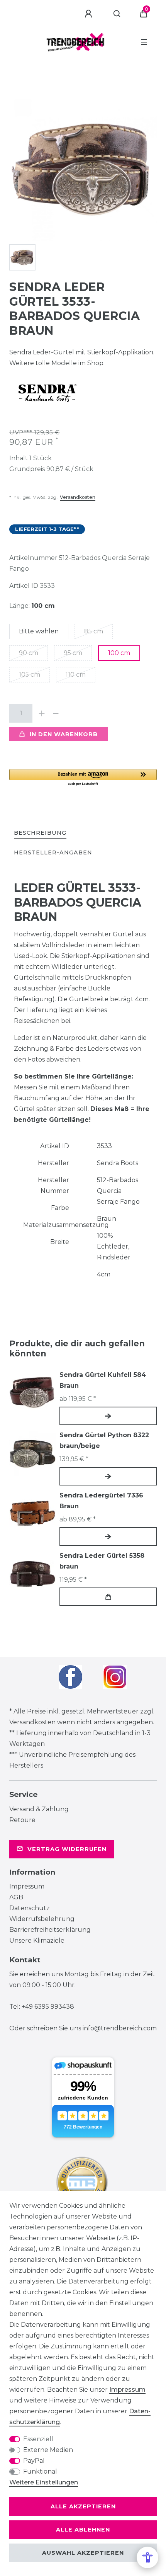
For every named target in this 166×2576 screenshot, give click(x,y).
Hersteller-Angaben (53, 852)
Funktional (40, 2471)
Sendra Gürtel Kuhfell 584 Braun (103, 1380)
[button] (83, 778)
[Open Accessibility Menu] (147, 2557)
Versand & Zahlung (39, 1809)
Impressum (27, 1886)
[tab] (40, 833)
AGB (16, 1897)
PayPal (34, 2461)
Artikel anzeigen (108, 1416)
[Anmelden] (90, 14)
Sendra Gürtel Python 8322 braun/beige (104, 1440)
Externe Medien (48, 2450)
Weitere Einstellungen (44, 2482)
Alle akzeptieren (83, 2506)
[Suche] (117, 14)
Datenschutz (30, 1908)
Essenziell (38, 2439)
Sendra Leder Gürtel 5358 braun (102, 1561)
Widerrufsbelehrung (42, 1919)
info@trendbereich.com (120, 2028)
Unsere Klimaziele (37, 1941)
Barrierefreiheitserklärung (50, 1930)
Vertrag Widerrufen (67, 1849)
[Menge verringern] (56, 713)
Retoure (22, 1820)
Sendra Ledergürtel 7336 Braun (101, 1501)
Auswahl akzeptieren (83, 2553)
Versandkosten (78, 497)
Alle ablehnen (83, 2530)
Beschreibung (40, 833)
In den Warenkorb (64, 734)
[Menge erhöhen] (42, 713)
